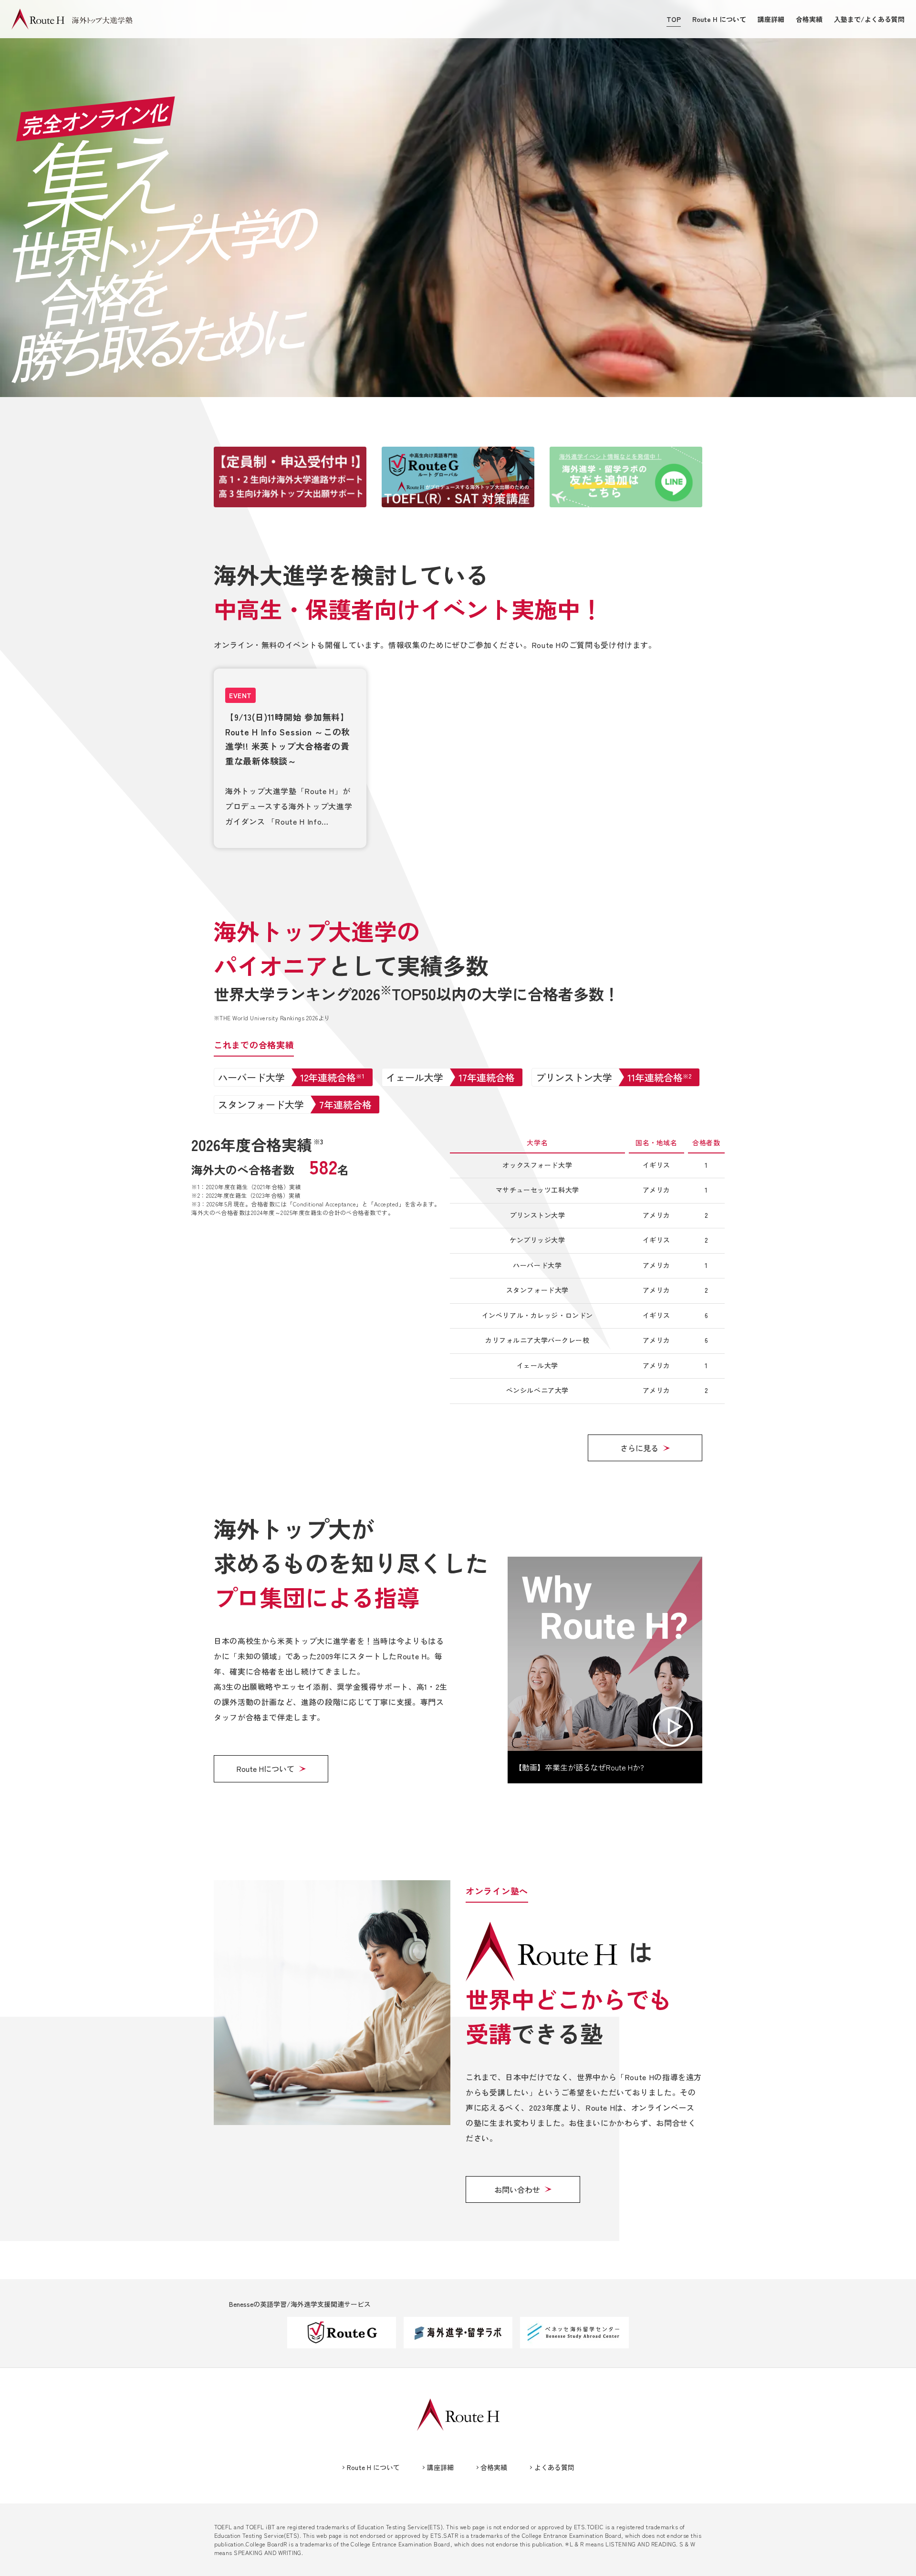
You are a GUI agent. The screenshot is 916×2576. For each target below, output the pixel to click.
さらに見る (639, 1448)
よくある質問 (554, 2467)
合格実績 (809, 19)
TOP (674, 19)
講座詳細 (771, 19)
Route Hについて (265, 1769)
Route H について (719, 19)
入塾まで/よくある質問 (869, 19)
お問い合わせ (517, 2189)
